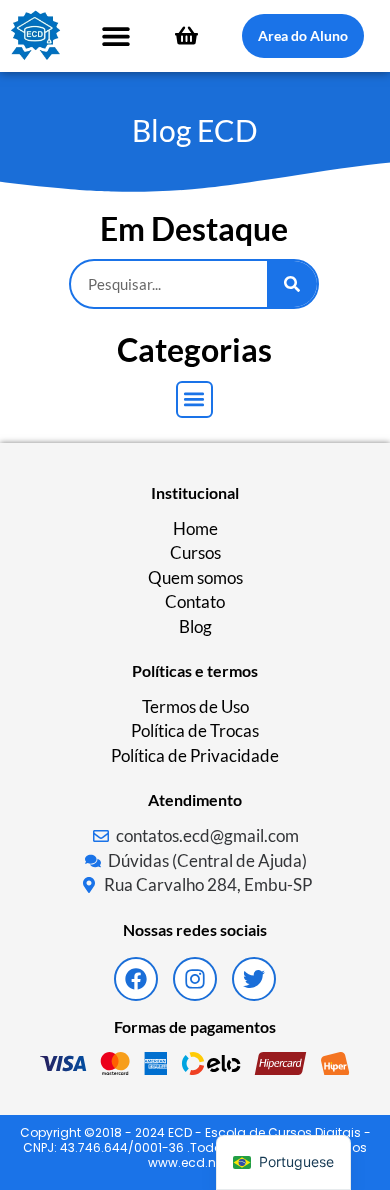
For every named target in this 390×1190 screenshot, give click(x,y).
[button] (116, 35)
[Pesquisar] (292, 284)
